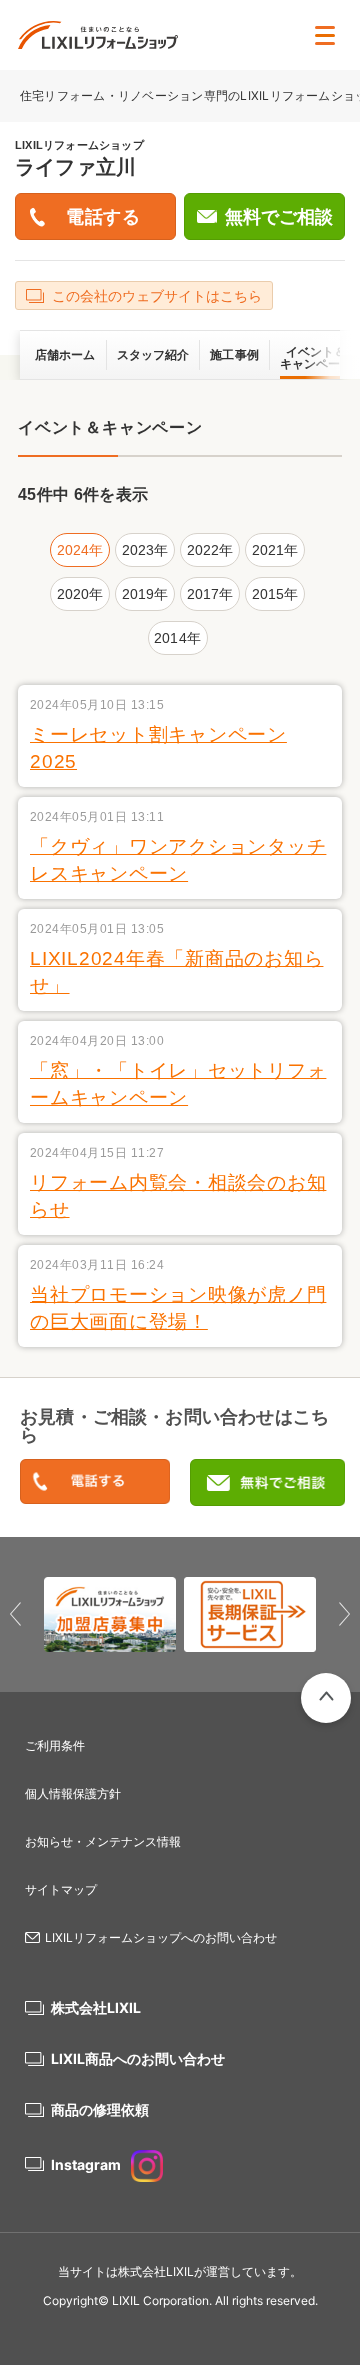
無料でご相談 (279, 217)
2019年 (145, 594)
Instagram (86, 2164)
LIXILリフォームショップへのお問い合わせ (161, 1937)
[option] (110, 1614)
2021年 (275, 550)
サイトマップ (61, 1889)
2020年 (80, 594)
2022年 (210, 550)
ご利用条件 (55, 1745)
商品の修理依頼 (100, 2109)
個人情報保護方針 (73, 1793)
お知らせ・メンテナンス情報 (103, 1841)
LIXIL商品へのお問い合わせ (138, 2058)
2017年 (210, 594)
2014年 (177, 638)
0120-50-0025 (95, 1482)
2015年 (275, 594)
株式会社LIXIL (96, 2007)
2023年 (145, 550)
